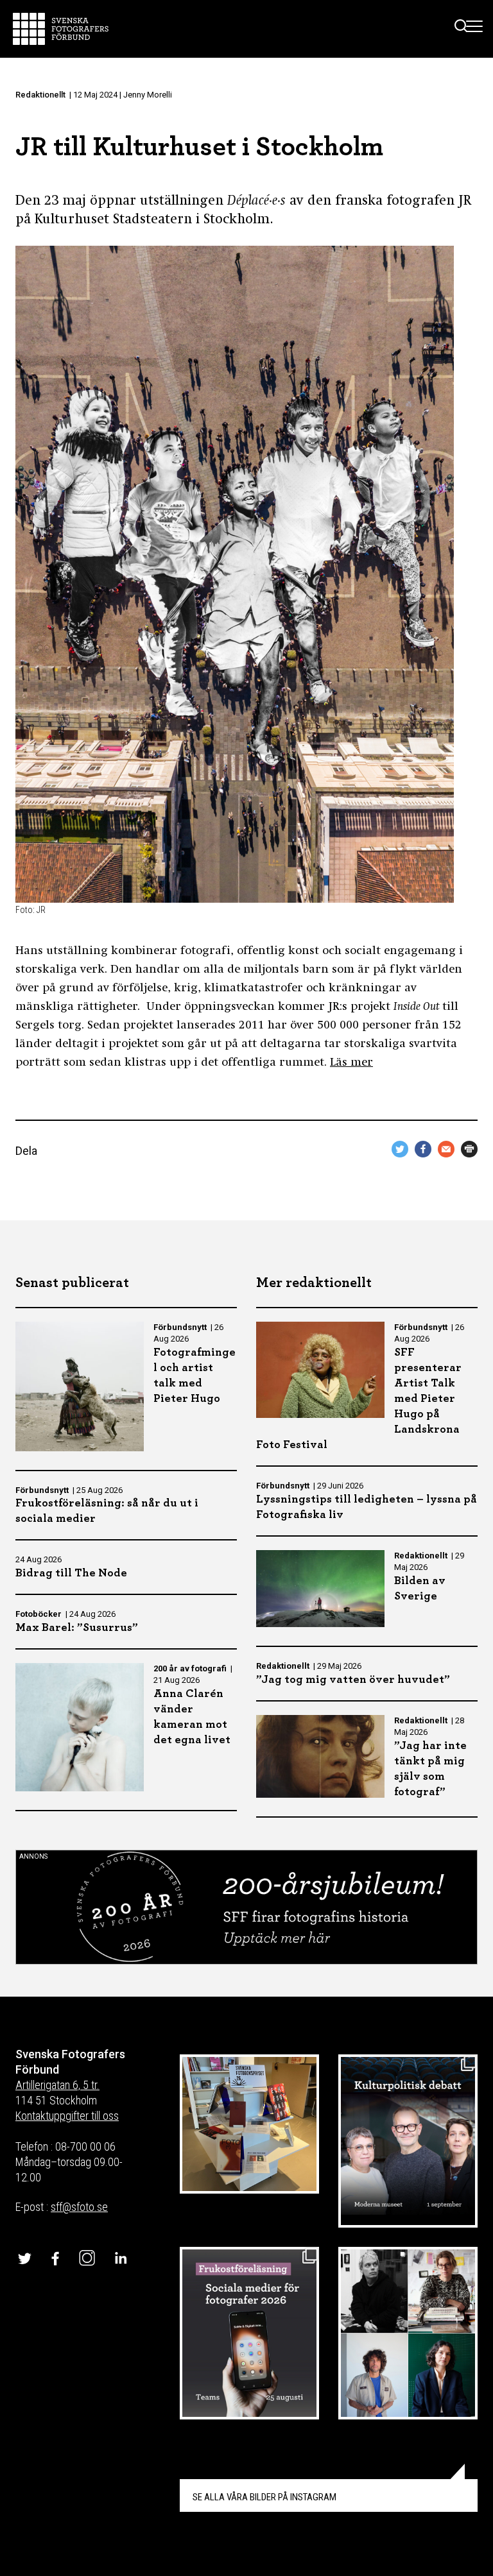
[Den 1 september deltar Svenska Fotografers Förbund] (408, 2141)
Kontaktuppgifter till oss (67, 2116)
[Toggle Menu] (475, 29)
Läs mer (351, 1063)
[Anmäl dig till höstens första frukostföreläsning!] (249, 2333)
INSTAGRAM (264, 2497)
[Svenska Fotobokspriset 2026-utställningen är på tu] (249, 2124)
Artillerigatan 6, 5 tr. (57, 2085)
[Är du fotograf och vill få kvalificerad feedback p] (408, 2333)
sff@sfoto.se (79, 2207)
